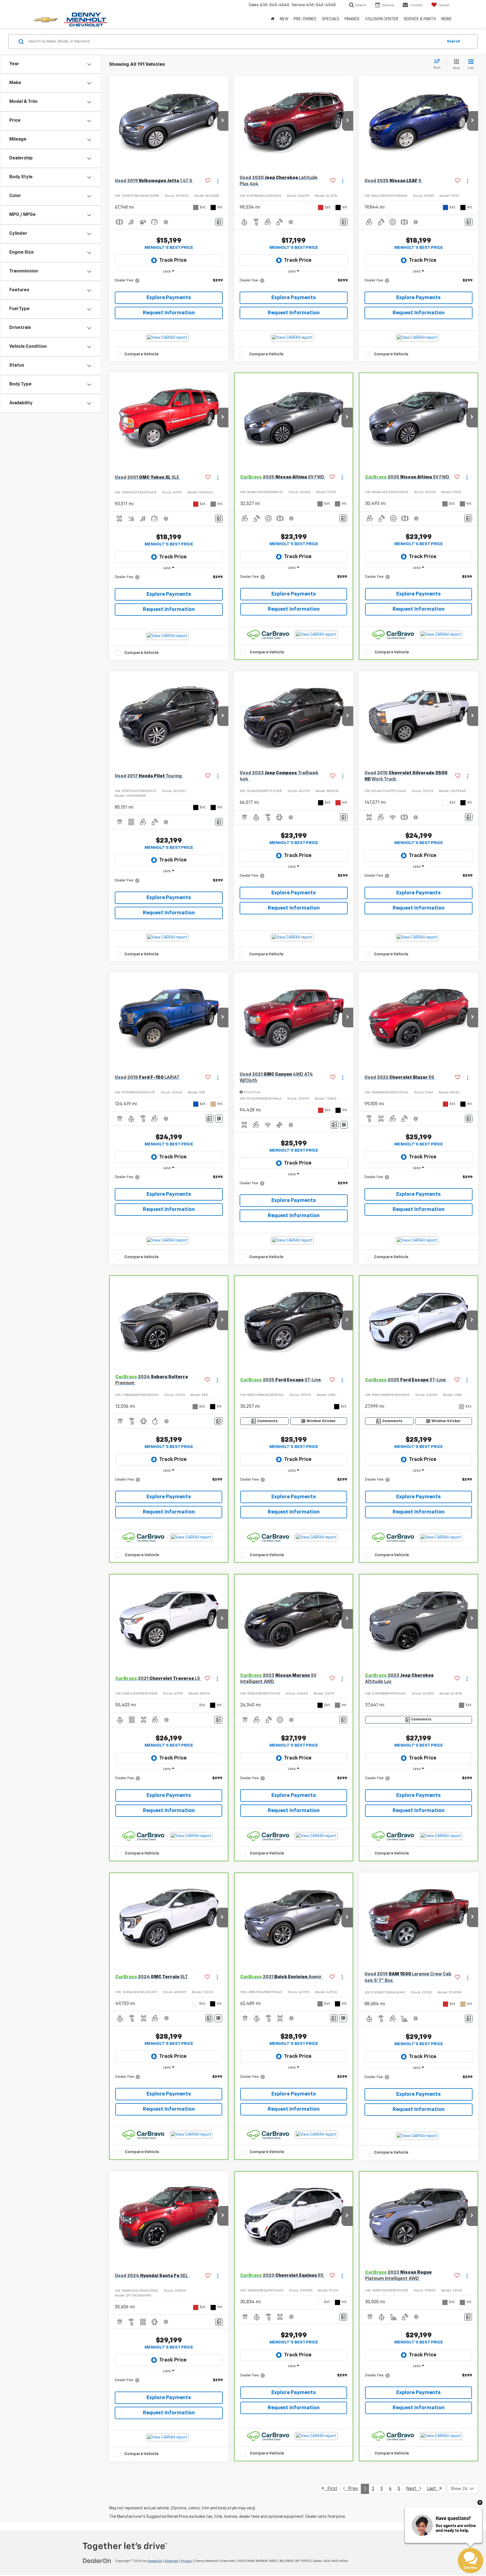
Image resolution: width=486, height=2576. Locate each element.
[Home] (273, 19)
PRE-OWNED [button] (305, 19)
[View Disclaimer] (166, 222)
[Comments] (219, 222)
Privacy (187, 2561)
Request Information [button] (169, 313)
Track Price (173, 260)
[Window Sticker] (219, 1119)
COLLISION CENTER (382, 19)
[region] (169, 283)
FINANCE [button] (352, 19)
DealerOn (155, 2561)
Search (454, 41)
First (331, 2489)
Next (413, 2489)
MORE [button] (446, 19)
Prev (351, 2489)
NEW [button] (284, 19)
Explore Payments (169, 298)
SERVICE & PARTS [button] (420, 19)
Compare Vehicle (141, 354)
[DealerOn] (97, 2561)
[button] (223, 121)
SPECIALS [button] (330, 19)
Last (433, 2489)
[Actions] (218, 181)
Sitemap (172, 2561)
